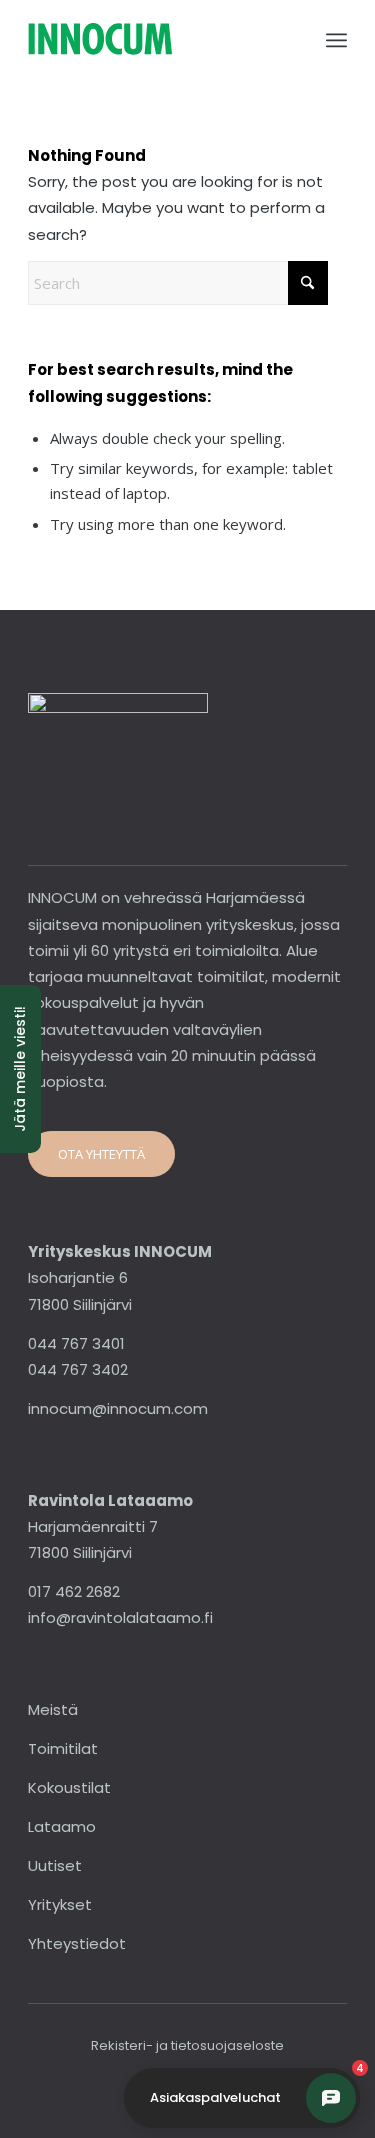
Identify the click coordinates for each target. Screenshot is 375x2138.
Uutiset (55, 1865)
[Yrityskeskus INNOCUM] (155, 40)
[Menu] (336, 40)
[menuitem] (336, 40)
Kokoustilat (69, 1787)
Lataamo (62, 1826)
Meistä (53, 1709)
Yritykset (60, 1904)
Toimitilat (63, 1748)
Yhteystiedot (77, 1943)
